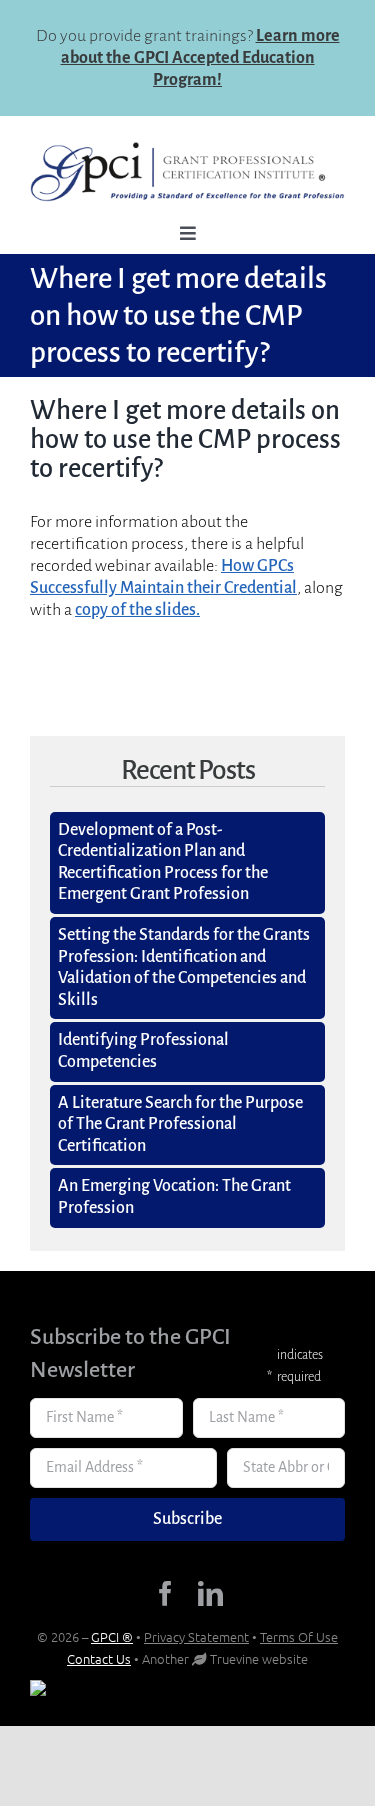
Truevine (234, 1658)
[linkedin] (210, 1593)
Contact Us (99, 1658)
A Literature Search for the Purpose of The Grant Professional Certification (180, 1124)
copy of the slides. (137, 610)
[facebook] (165, 1593)
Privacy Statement (196, 1636)
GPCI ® (112, 1636)
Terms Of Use (299, 1636)
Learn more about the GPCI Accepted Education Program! (200, 58)
